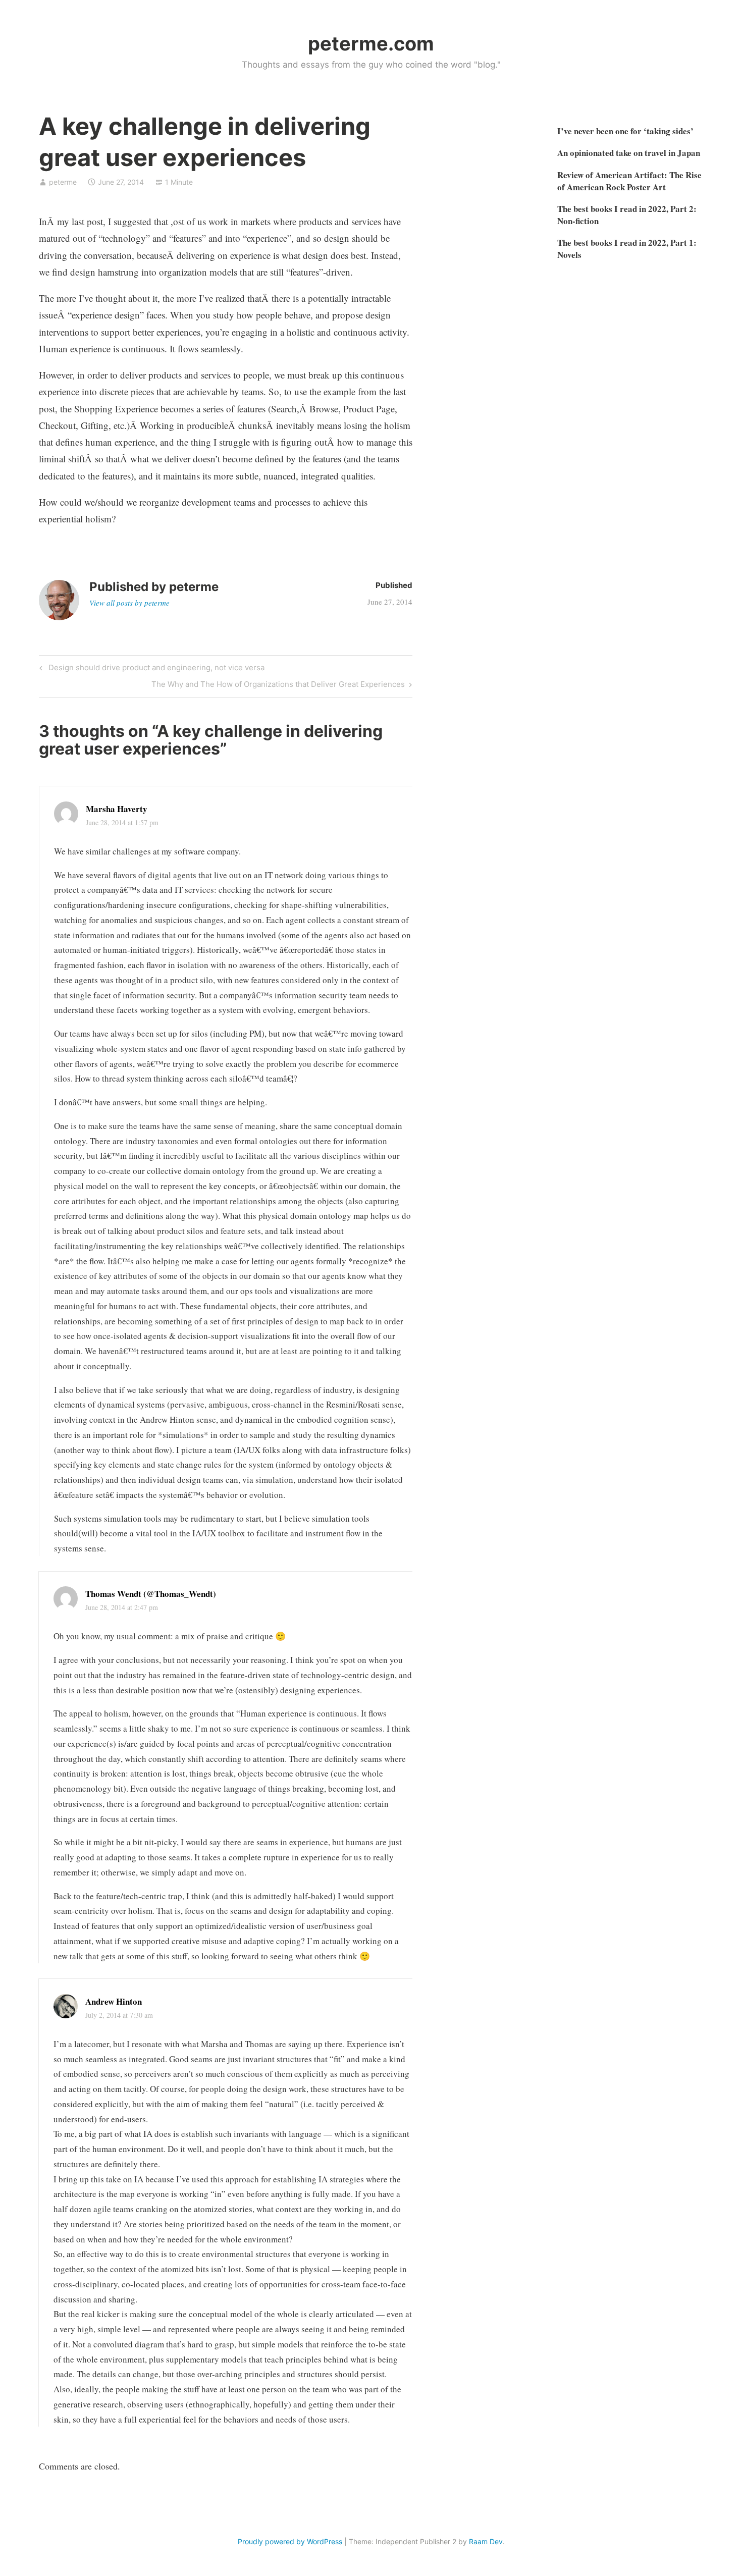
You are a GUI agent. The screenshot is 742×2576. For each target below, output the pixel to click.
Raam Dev (486, 2541)
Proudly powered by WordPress (290, 2541)
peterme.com (371, 43)
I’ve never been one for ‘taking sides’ (625, 131)
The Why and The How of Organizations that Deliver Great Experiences (278, 686)
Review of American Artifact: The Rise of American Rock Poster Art (629, 181)
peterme (63, 182)
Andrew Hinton (114, 2001)
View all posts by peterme (129, 603)
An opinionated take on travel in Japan (629, 153)
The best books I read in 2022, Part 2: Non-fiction (627, 215)
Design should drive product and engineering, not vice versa (155, 669)
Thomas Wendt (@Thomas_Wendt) (151, 1594)
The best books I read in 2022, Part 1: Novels (627, 249)
